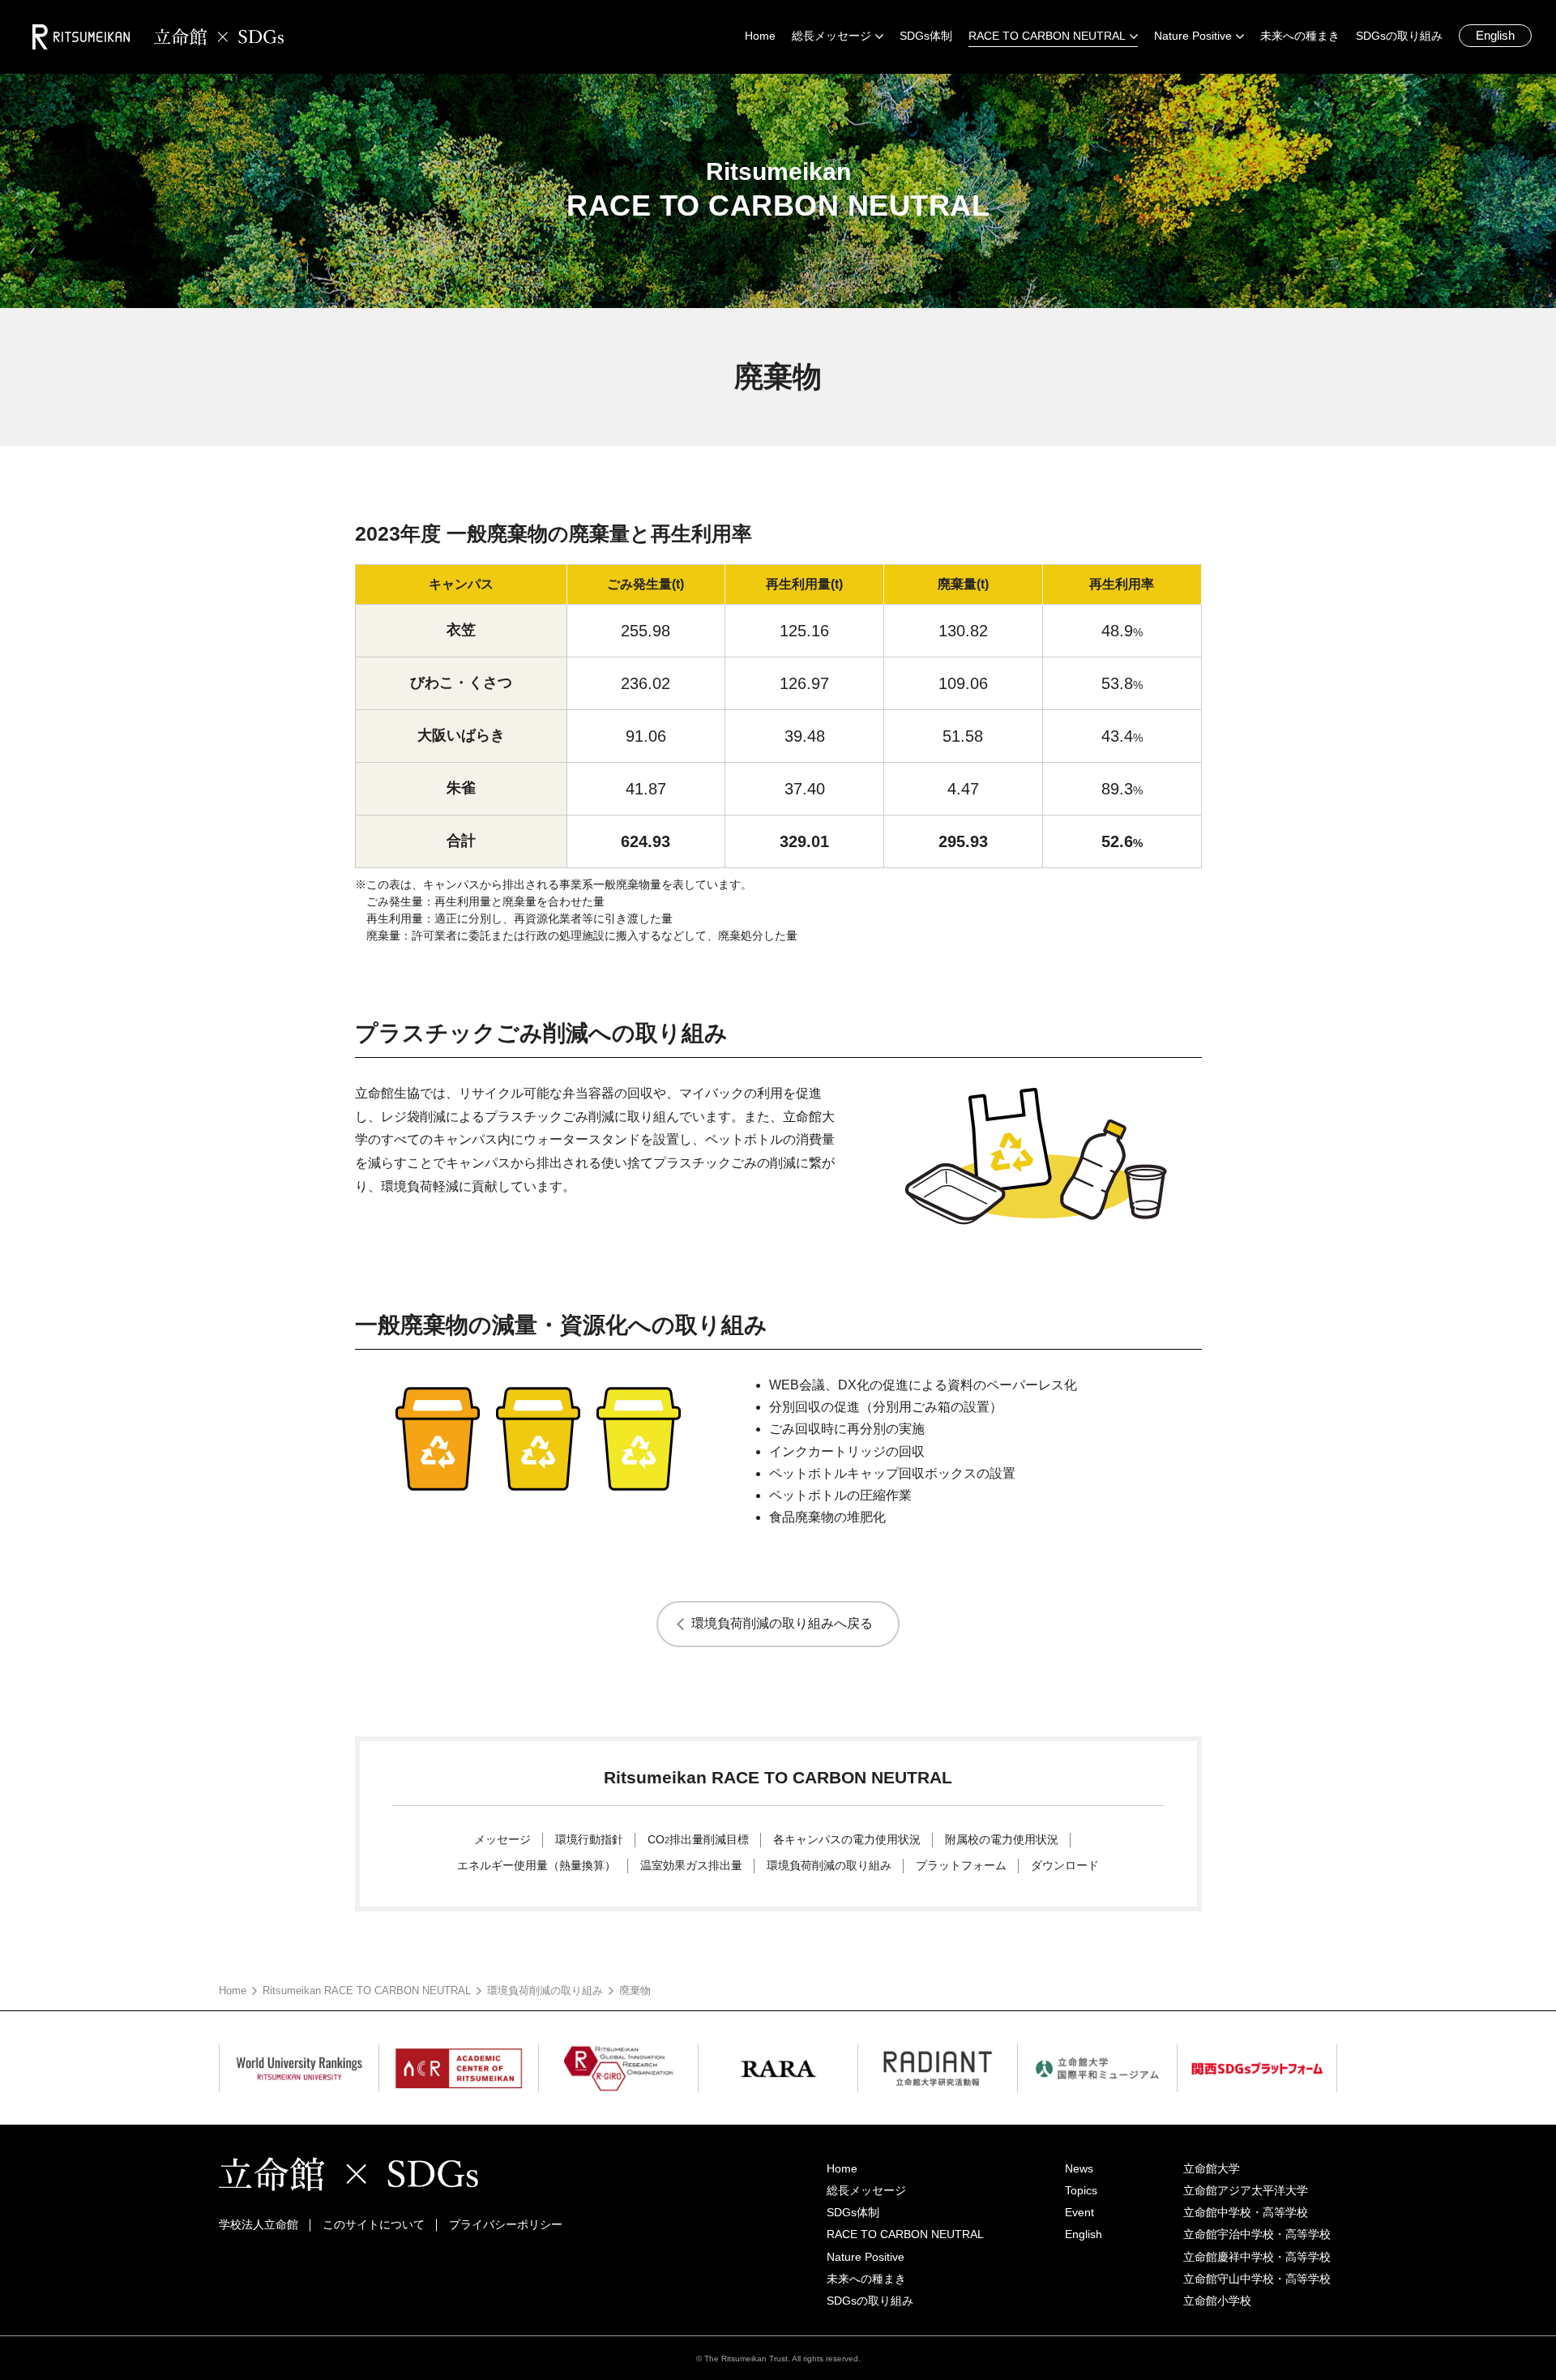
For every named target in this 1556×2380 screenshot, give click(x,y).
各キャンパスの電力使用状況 (847, 1839)
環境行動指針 (589, 1839)
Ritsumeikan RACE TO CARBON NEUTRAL (367, 1990)
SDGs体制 (853, 2212)
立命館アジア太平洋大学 (1246, 2190)
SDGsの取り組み (870, 2301)
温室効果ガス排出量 (691, 1865)
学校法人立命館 (259, 2224)
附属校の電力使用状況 (1002, 1839)
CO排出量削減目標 (698, 1839)
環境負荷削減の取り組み (829, 1865)
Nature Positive (866, 2257)
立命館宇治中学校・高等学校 (1257, 2234)
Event (1079, 2212)
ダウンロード (1065, 1865)
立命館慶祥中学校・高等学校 (1257, 2257)
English (1495, 35)
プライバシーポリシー (506, 2224)
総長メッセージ (866, 2190)
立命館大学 (1212, 2168)
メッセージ (502, 1839)
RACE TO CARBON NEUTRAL (905, 2234)
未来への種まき (866, 2279)
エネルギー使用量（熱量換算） (536, 1865)
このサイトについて (374, 2224)
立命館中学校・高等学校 (1246, 2212)
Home (233, 1990)
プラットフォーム (961, 1865)
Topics (1081, 2190)
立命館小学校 (1217, 2301)
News (1079, 2168)
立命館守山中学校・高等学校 (1257, 2279)
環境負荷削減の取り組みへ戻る (782, 1623)
